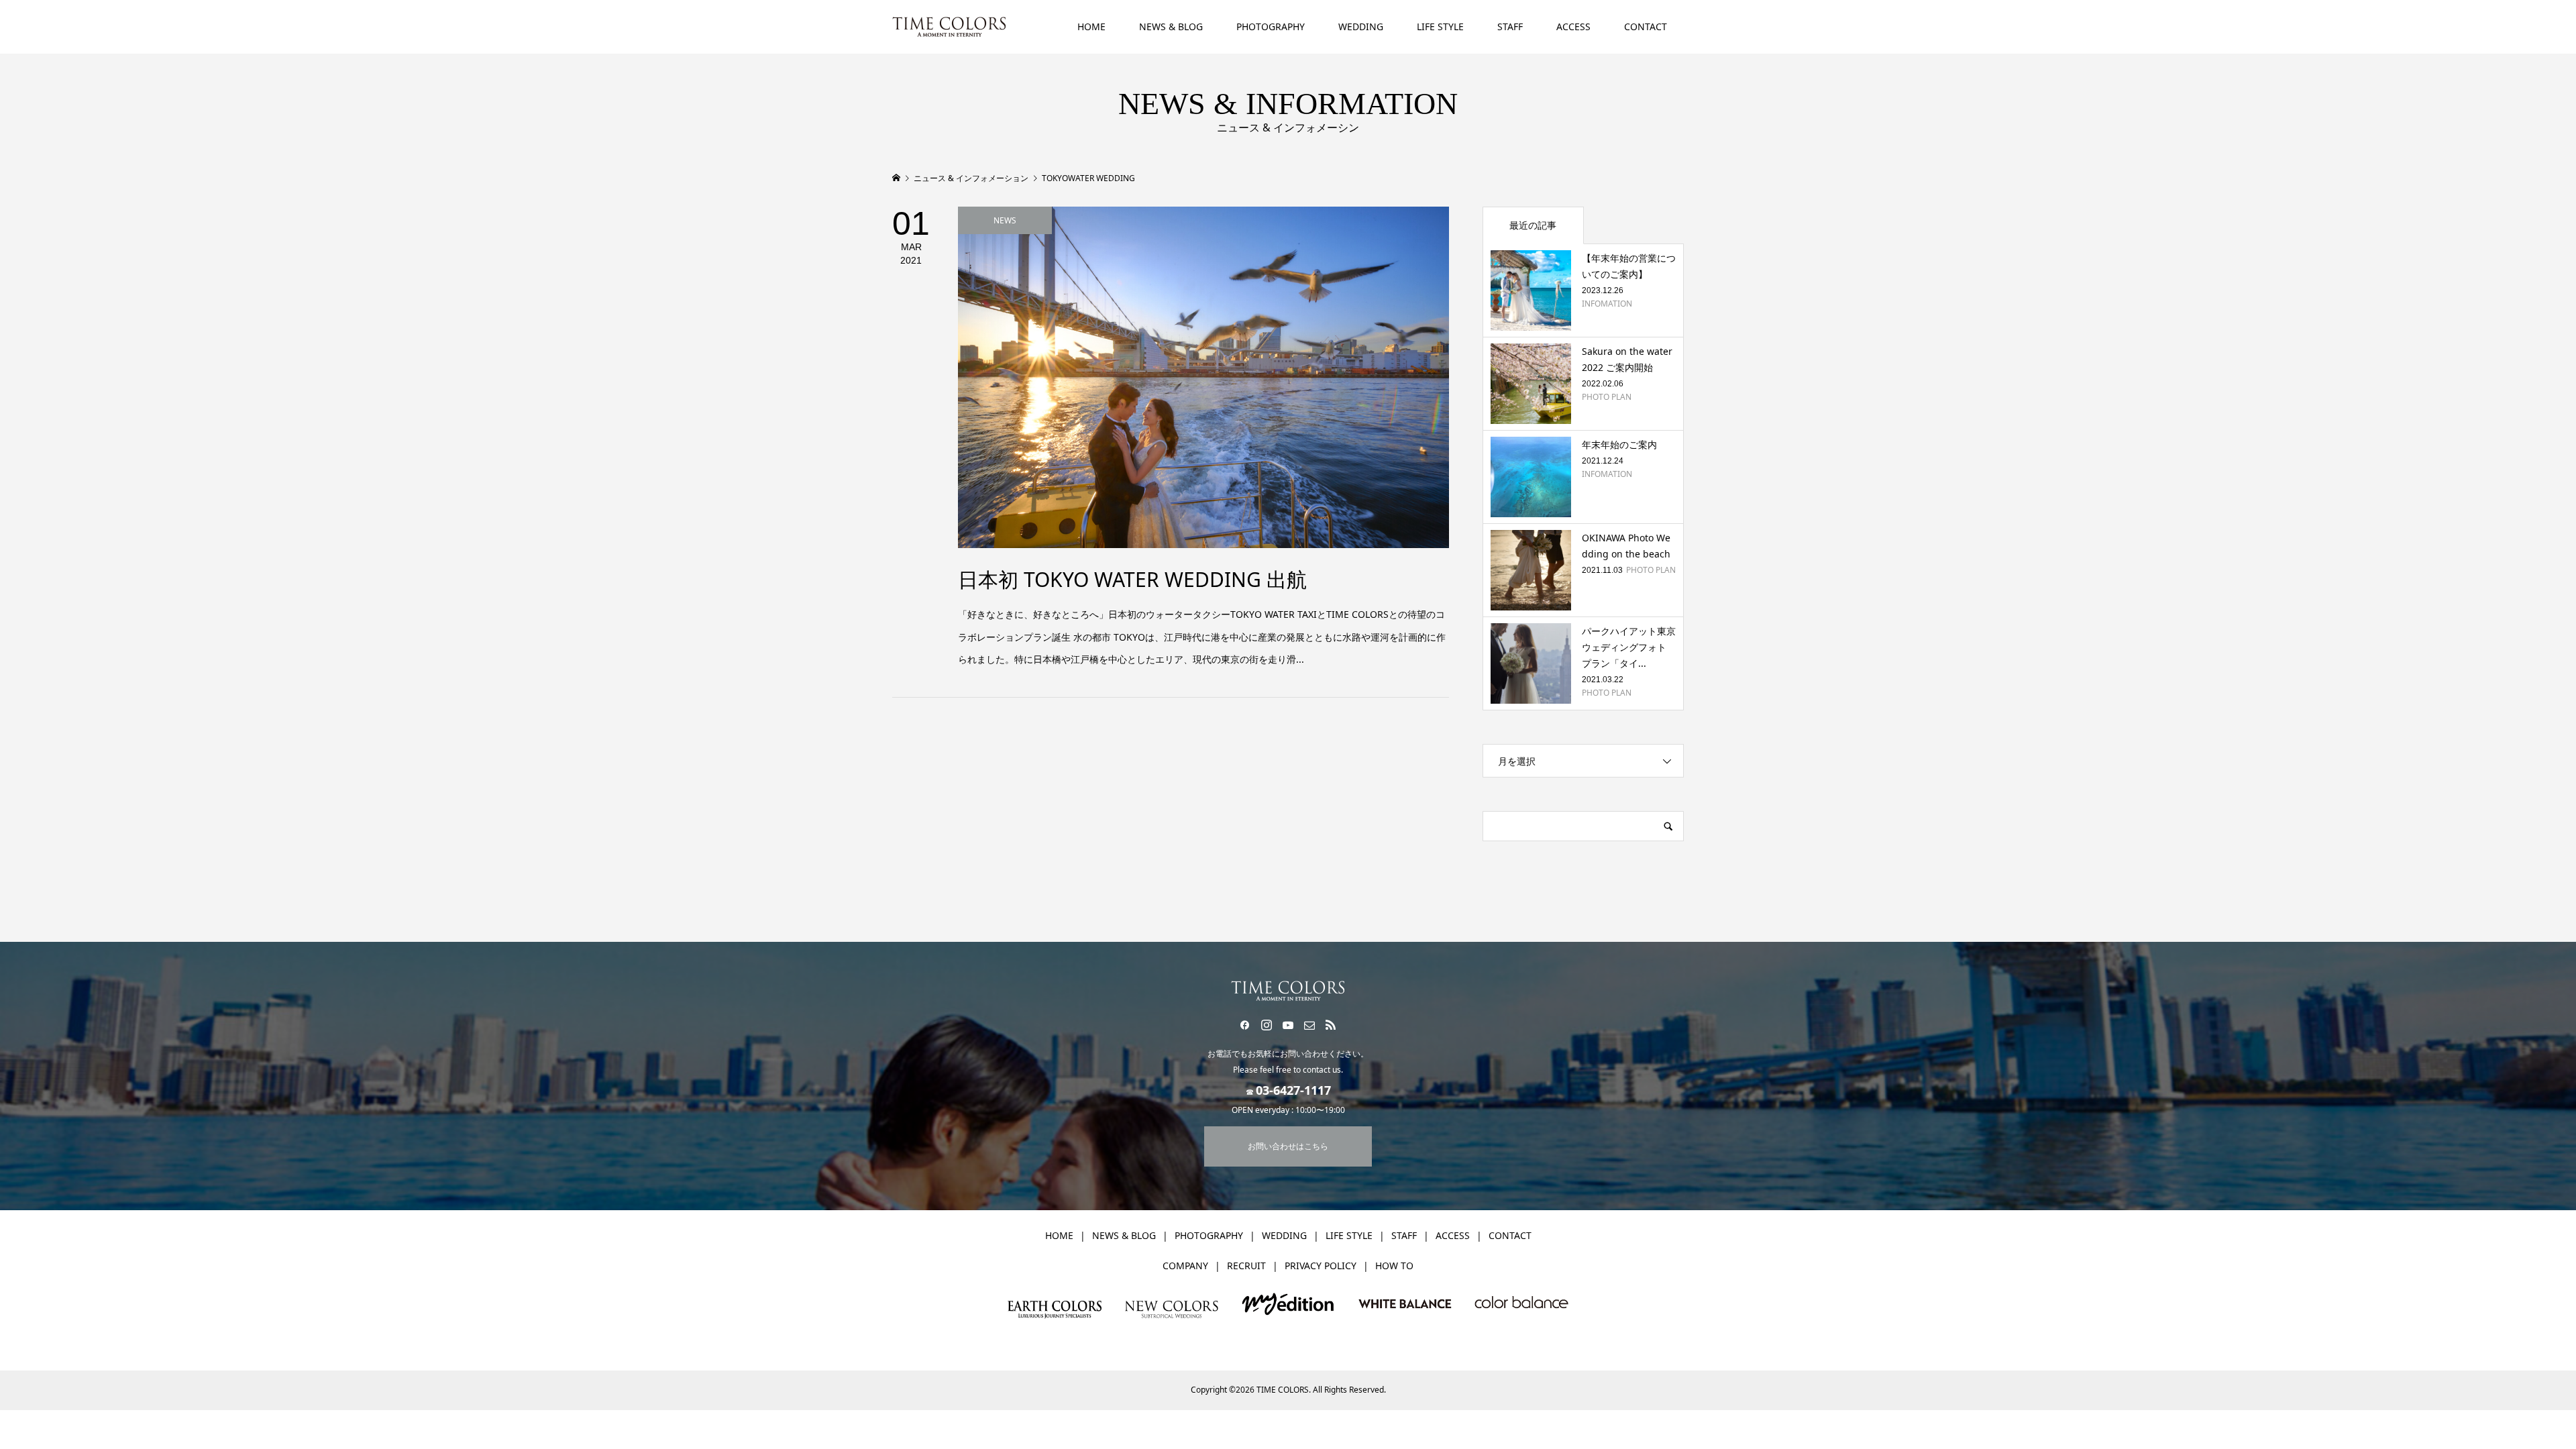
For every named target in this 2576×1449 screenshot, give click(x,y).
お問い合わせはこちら (1288, 1146)
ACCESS (1573, 26)
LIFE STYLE (1440, 26)
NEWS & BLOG (1171, 26)
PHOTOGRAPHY (1271, 26)
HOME (1091, 26)
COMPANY (1185, 1266)
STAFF (1510, 26)
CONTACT (1646, 26)
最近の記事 (1533, 225)
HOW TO (1394, 1266)
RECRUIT (1246, 1266)
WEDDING (1361, 26)
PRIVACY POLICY (1321, 1266)
